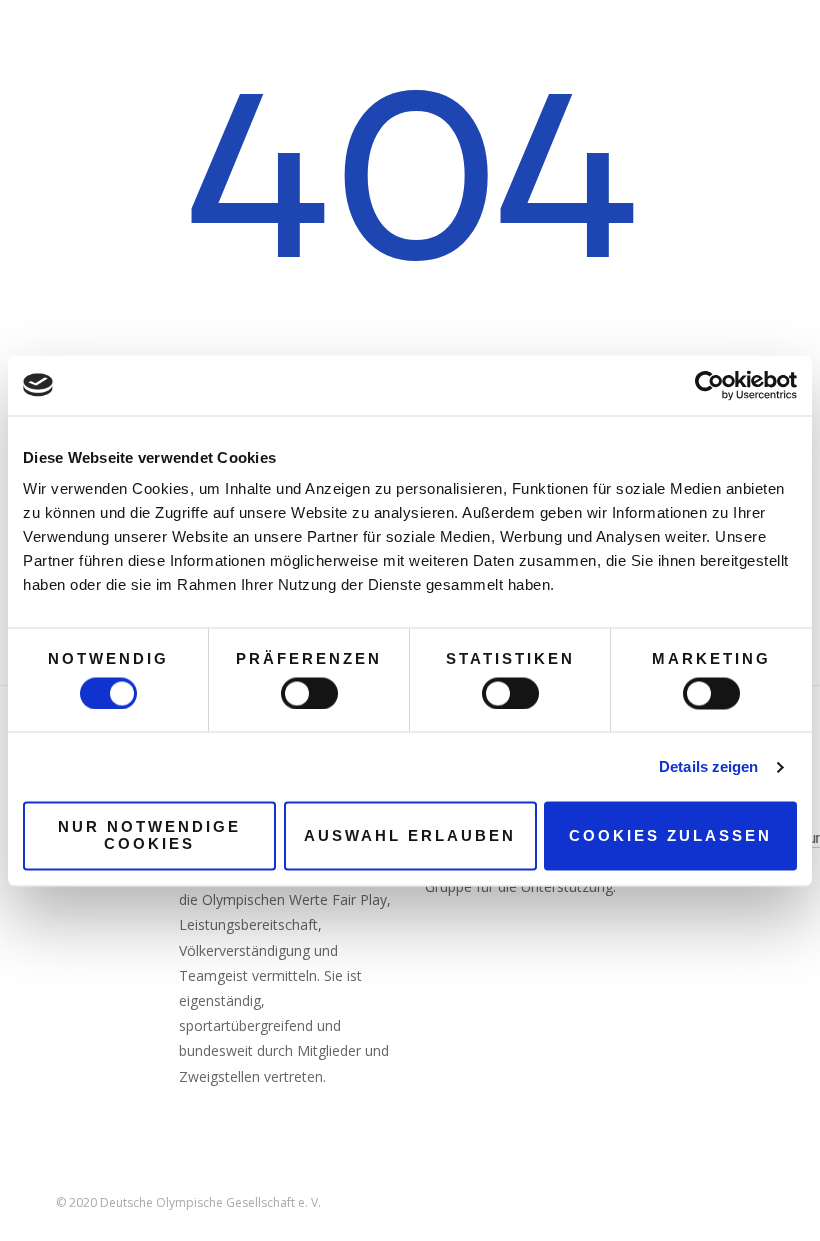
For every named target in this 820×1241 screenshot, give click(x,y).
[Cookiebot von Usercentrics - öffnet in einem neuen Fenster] (709, 385)
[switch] (309, 693)
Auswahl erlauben (410, 835)
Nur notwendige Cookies (149, 836)
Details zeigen (708, 766)
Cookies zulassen (670, 835)
